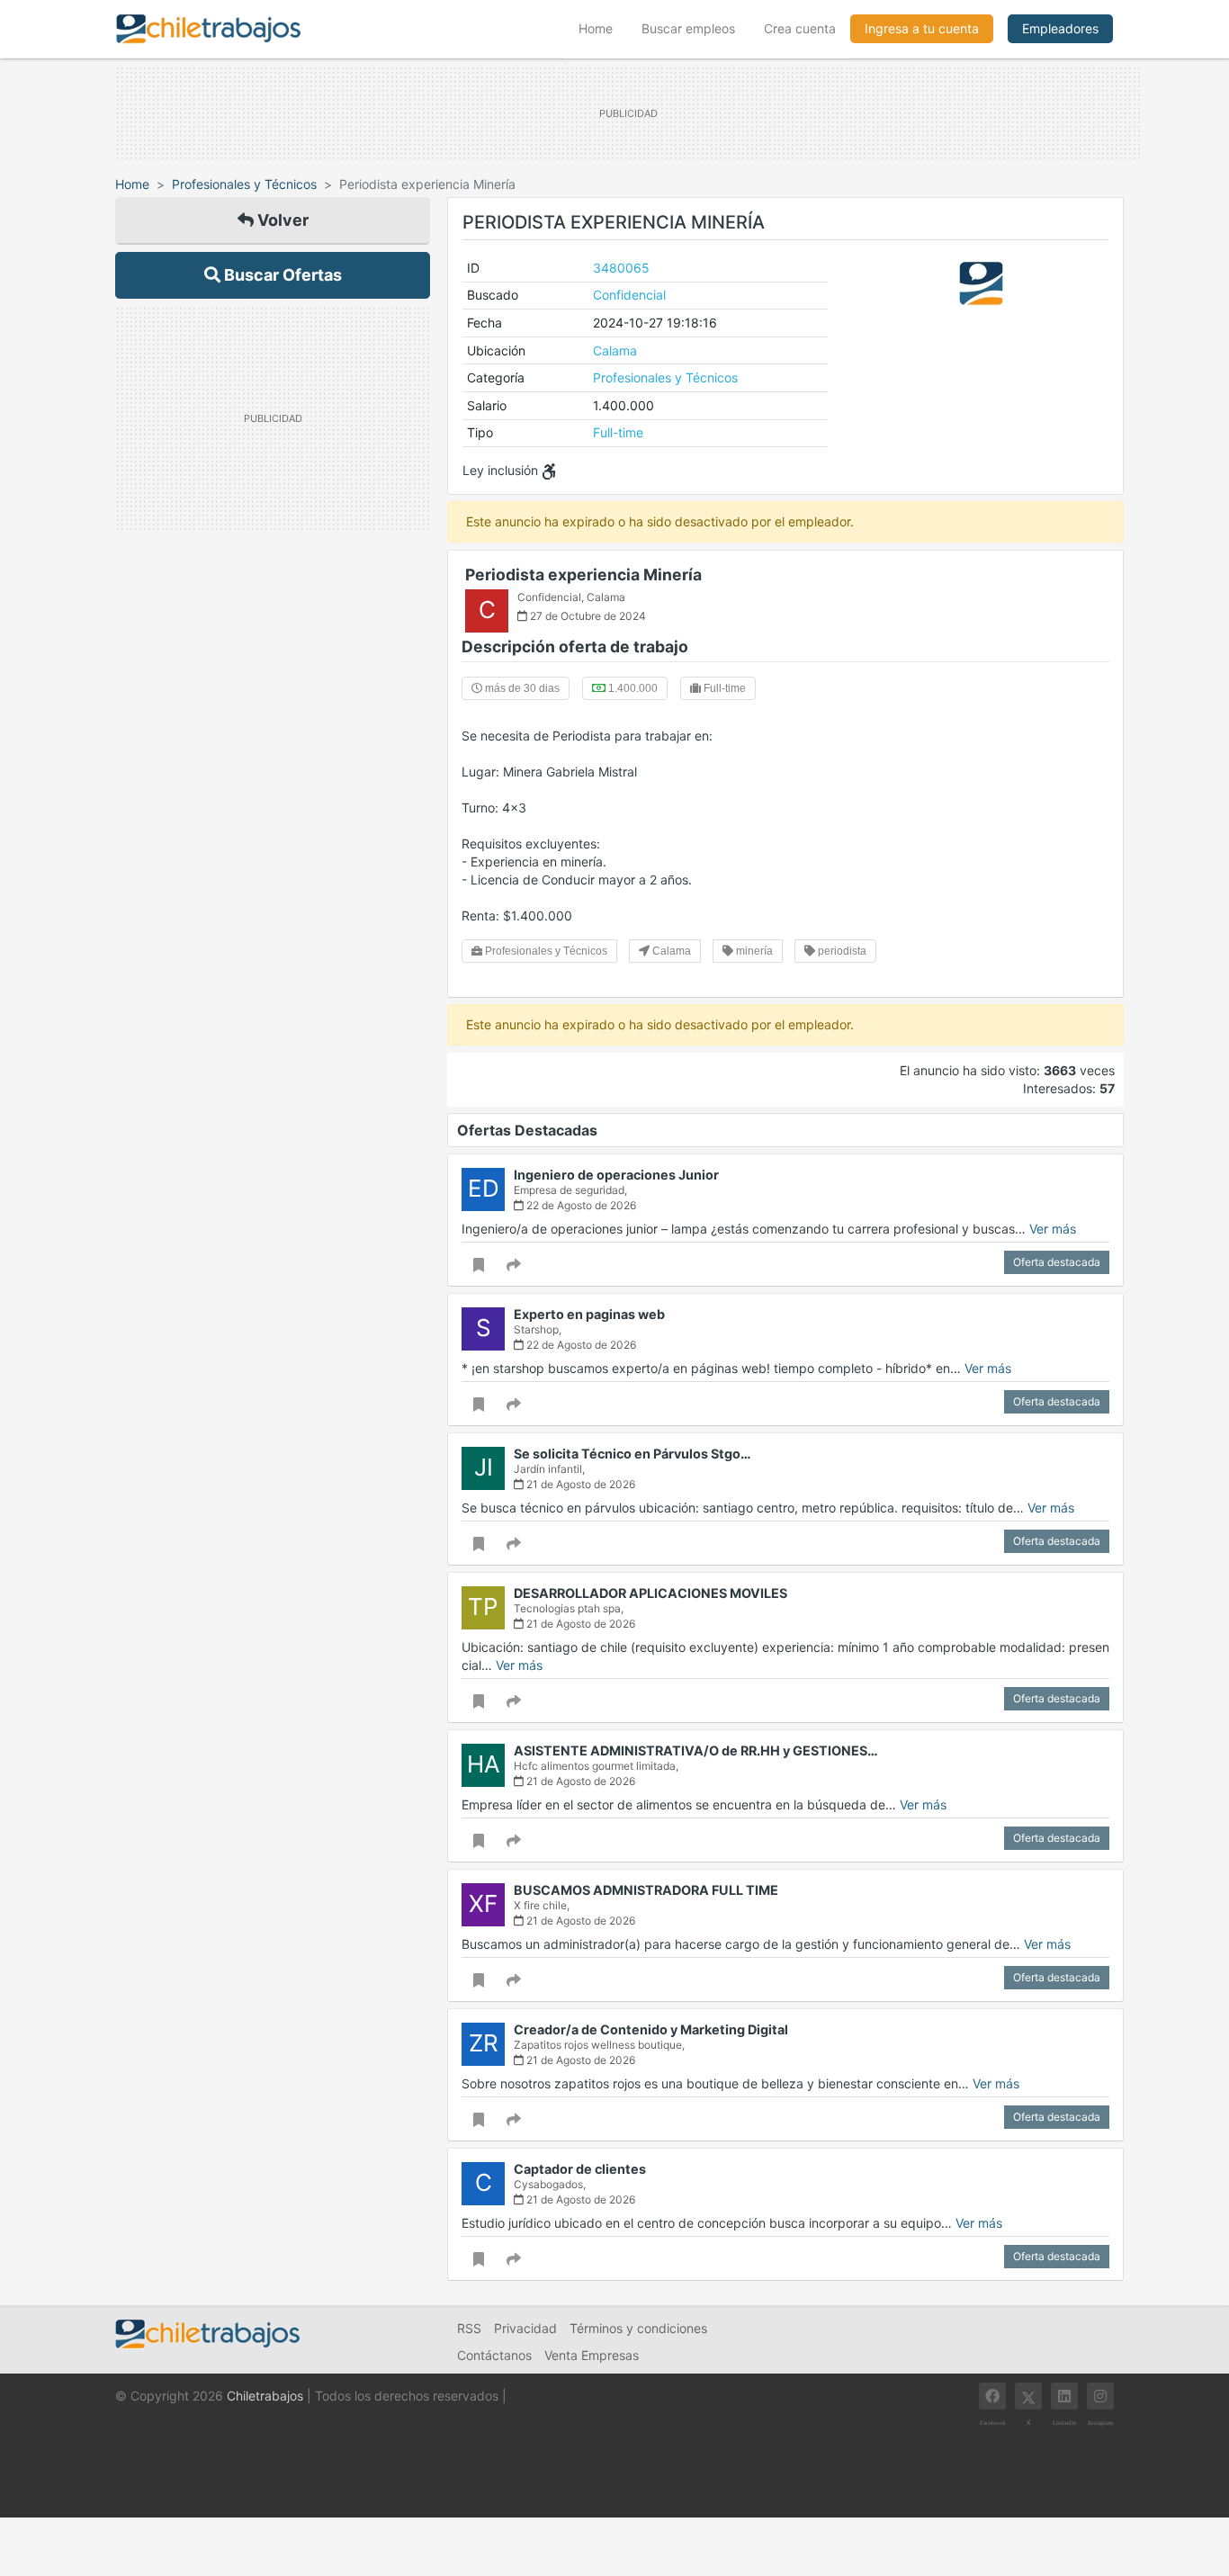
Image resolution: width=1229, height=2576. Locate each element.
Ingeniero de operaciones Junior (616, 1175)
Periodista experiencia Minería (583, 574)
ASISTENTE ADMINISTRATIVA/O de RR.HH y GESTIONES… (696, 1750)
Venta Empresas (592, 2355)
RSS (469, 2328)
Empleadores (1060, 28)
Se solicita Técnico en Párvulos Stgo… (632, 1454)
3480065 (621, 268)
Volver (281, 220)
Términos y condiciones (638, 2328)
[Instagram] (1100, 2396)
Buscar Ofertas (281, 275)
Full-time (618, 432)
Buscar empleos (688, 28)
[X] (1028, 2396)
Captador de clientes (580, 2169)
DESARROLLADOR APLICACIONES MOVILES (650, 1593)
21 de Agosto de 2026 (579, 1484)
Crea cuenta (800, 28)
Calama (615, 350)
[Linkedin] (1064, 2396)
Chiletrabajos (265, 2396)
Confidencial (629, 295)
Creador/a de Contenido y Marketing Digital (651, 2029)
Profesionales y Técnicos (244, 184)
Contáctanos (494, 2355)
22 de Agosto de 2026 (580, 1205)
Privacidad (525, 2328)
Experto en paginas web (589, 1314)
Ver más (1053, 1229)
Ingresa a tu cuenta (922, 28)
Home (603, 28)
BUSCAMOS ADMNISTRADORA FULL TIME (646, 1890)
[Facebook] (992, 2396)
